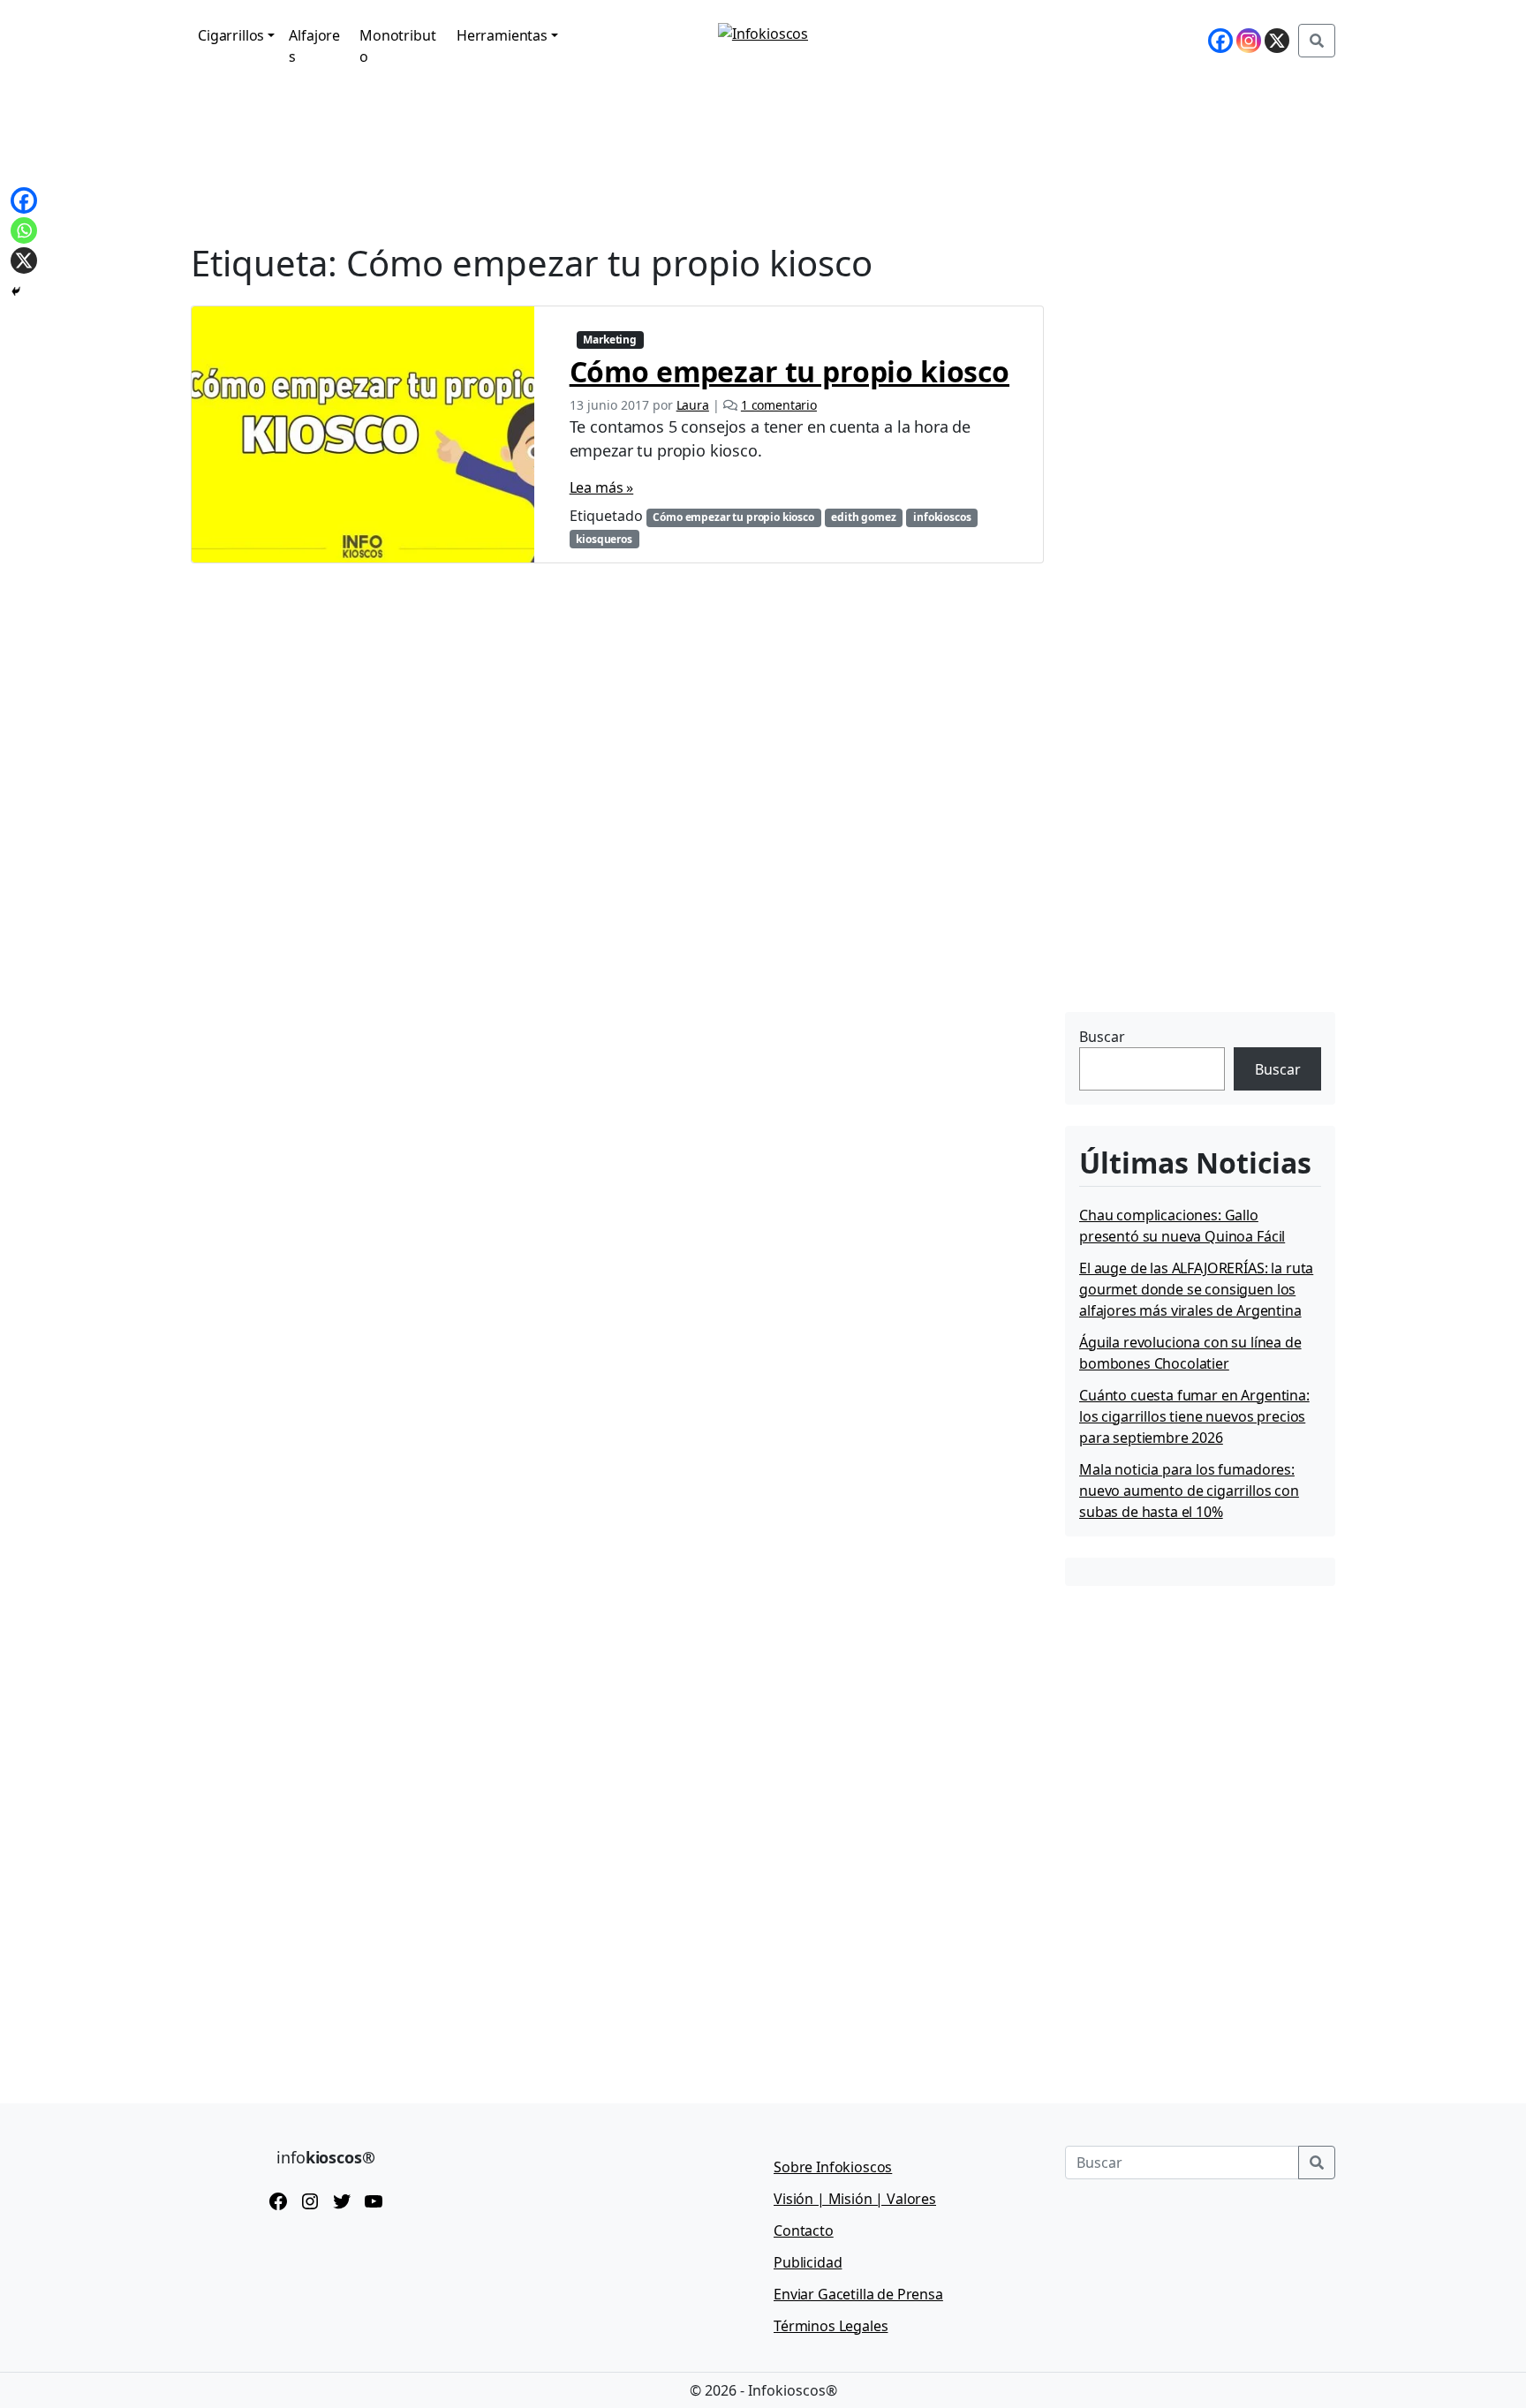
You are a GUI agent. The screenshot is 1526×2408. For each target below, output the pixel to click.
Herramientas (502, 35)
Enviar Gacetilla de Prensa (858, 2294)
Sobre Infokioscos (833, 2167)
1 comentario (779, 405)
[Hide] (16, 291)
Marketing (610, 340)
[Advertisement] (1197, 896)
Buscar (1102, 1037)
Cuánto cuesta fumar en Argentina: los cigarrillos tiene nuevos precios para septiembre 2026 (1194, 1416)
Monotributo (397, 46)
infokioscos (942, 517)
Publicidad (808, 2262)
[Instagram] (1249, 41)
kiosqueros (604, 539)
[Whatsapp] (24, 230)
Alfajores (314, 46)
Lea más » (602, 487)
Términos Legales (831, 2326)
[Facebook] (1220, 41)
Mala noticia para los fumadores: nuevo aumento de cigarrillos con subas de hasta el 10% (1189, 1491)
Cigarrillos (231, 35)
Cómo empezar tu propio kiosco (789, 371)
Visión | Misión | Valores (855, 2199)
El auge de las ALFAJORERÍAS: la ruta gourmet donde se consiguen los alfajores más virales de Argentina (1196, 1289)
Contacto (804, 2231)
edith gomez (863, 517)
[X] (1277, 41)
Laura (693, 405)
